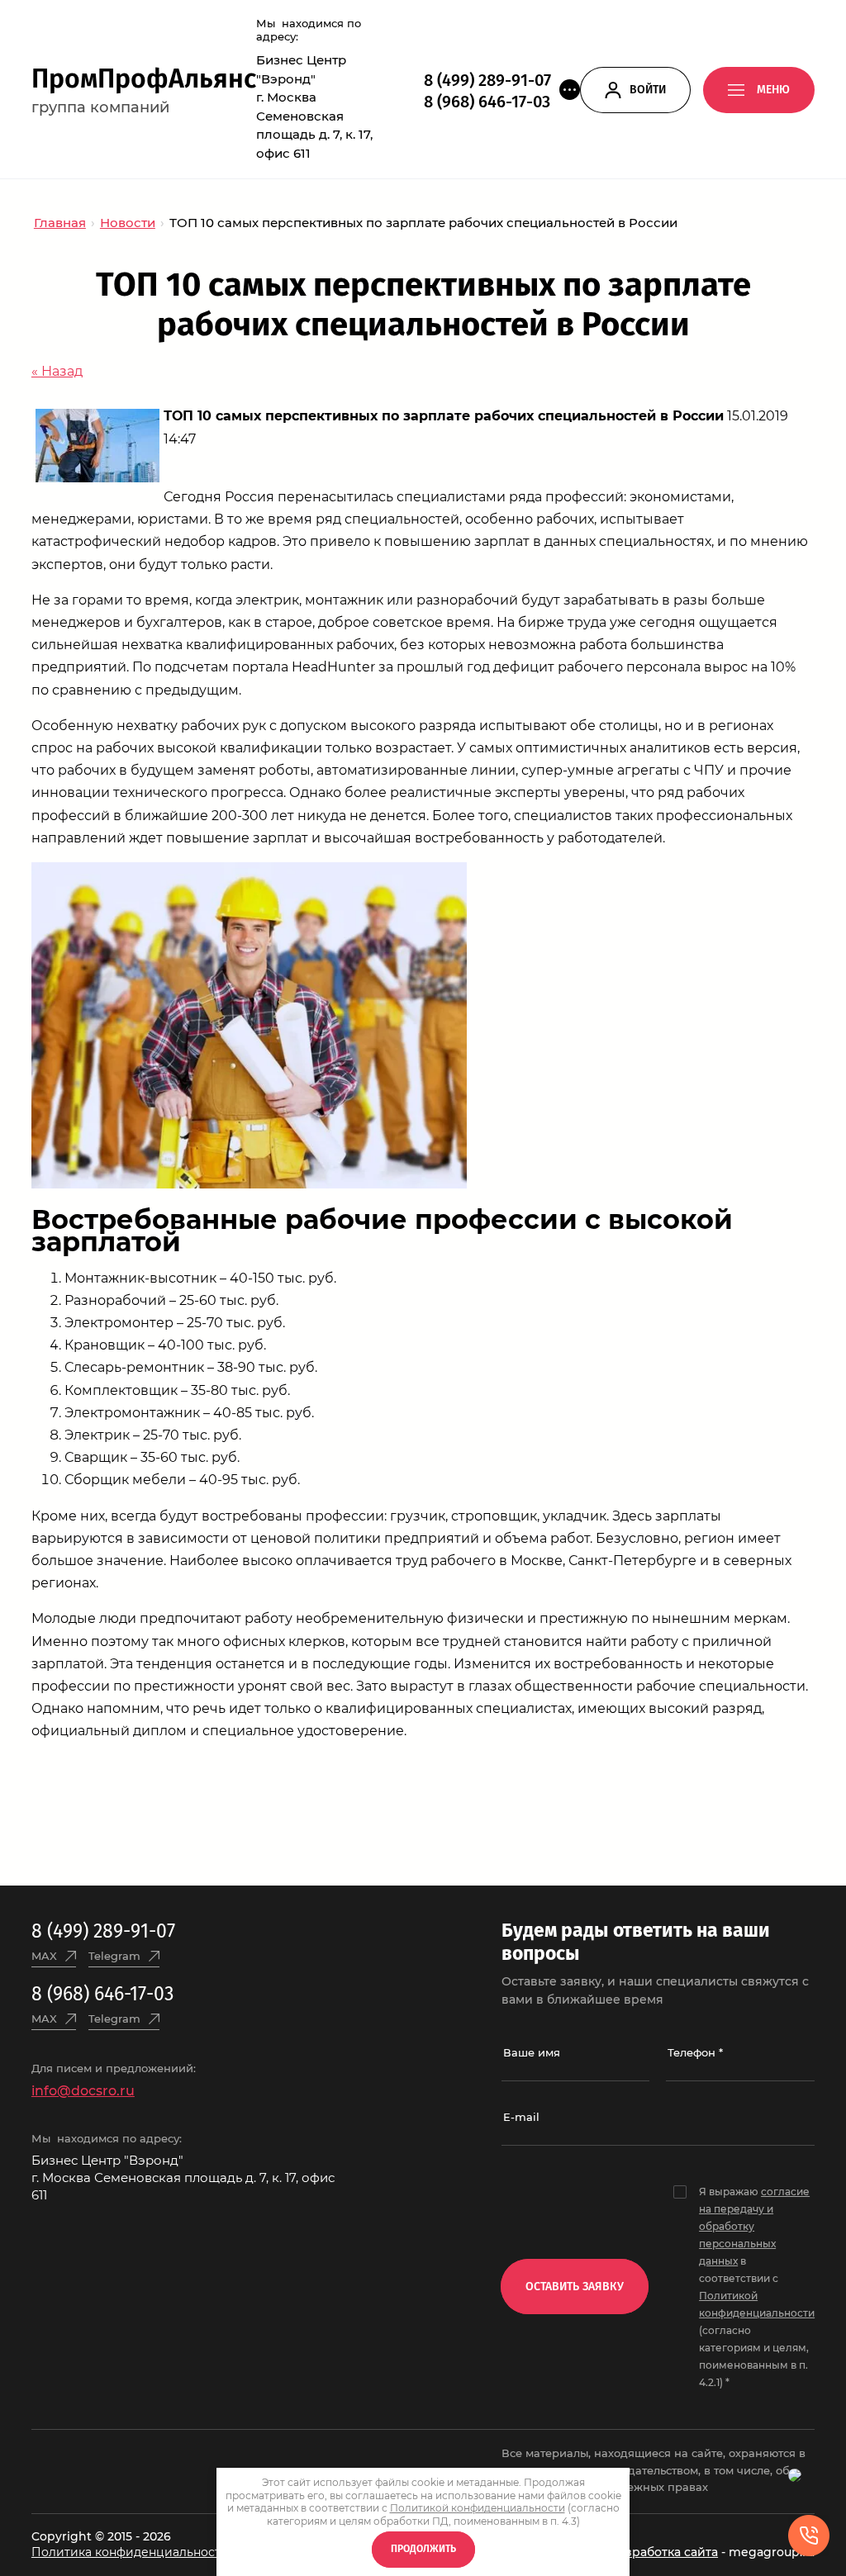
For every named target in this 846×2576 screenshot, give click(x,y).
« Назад (57, 371)
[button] (570, 90)
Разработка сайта (664, 2552)
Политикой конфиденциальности (478, 2508)
